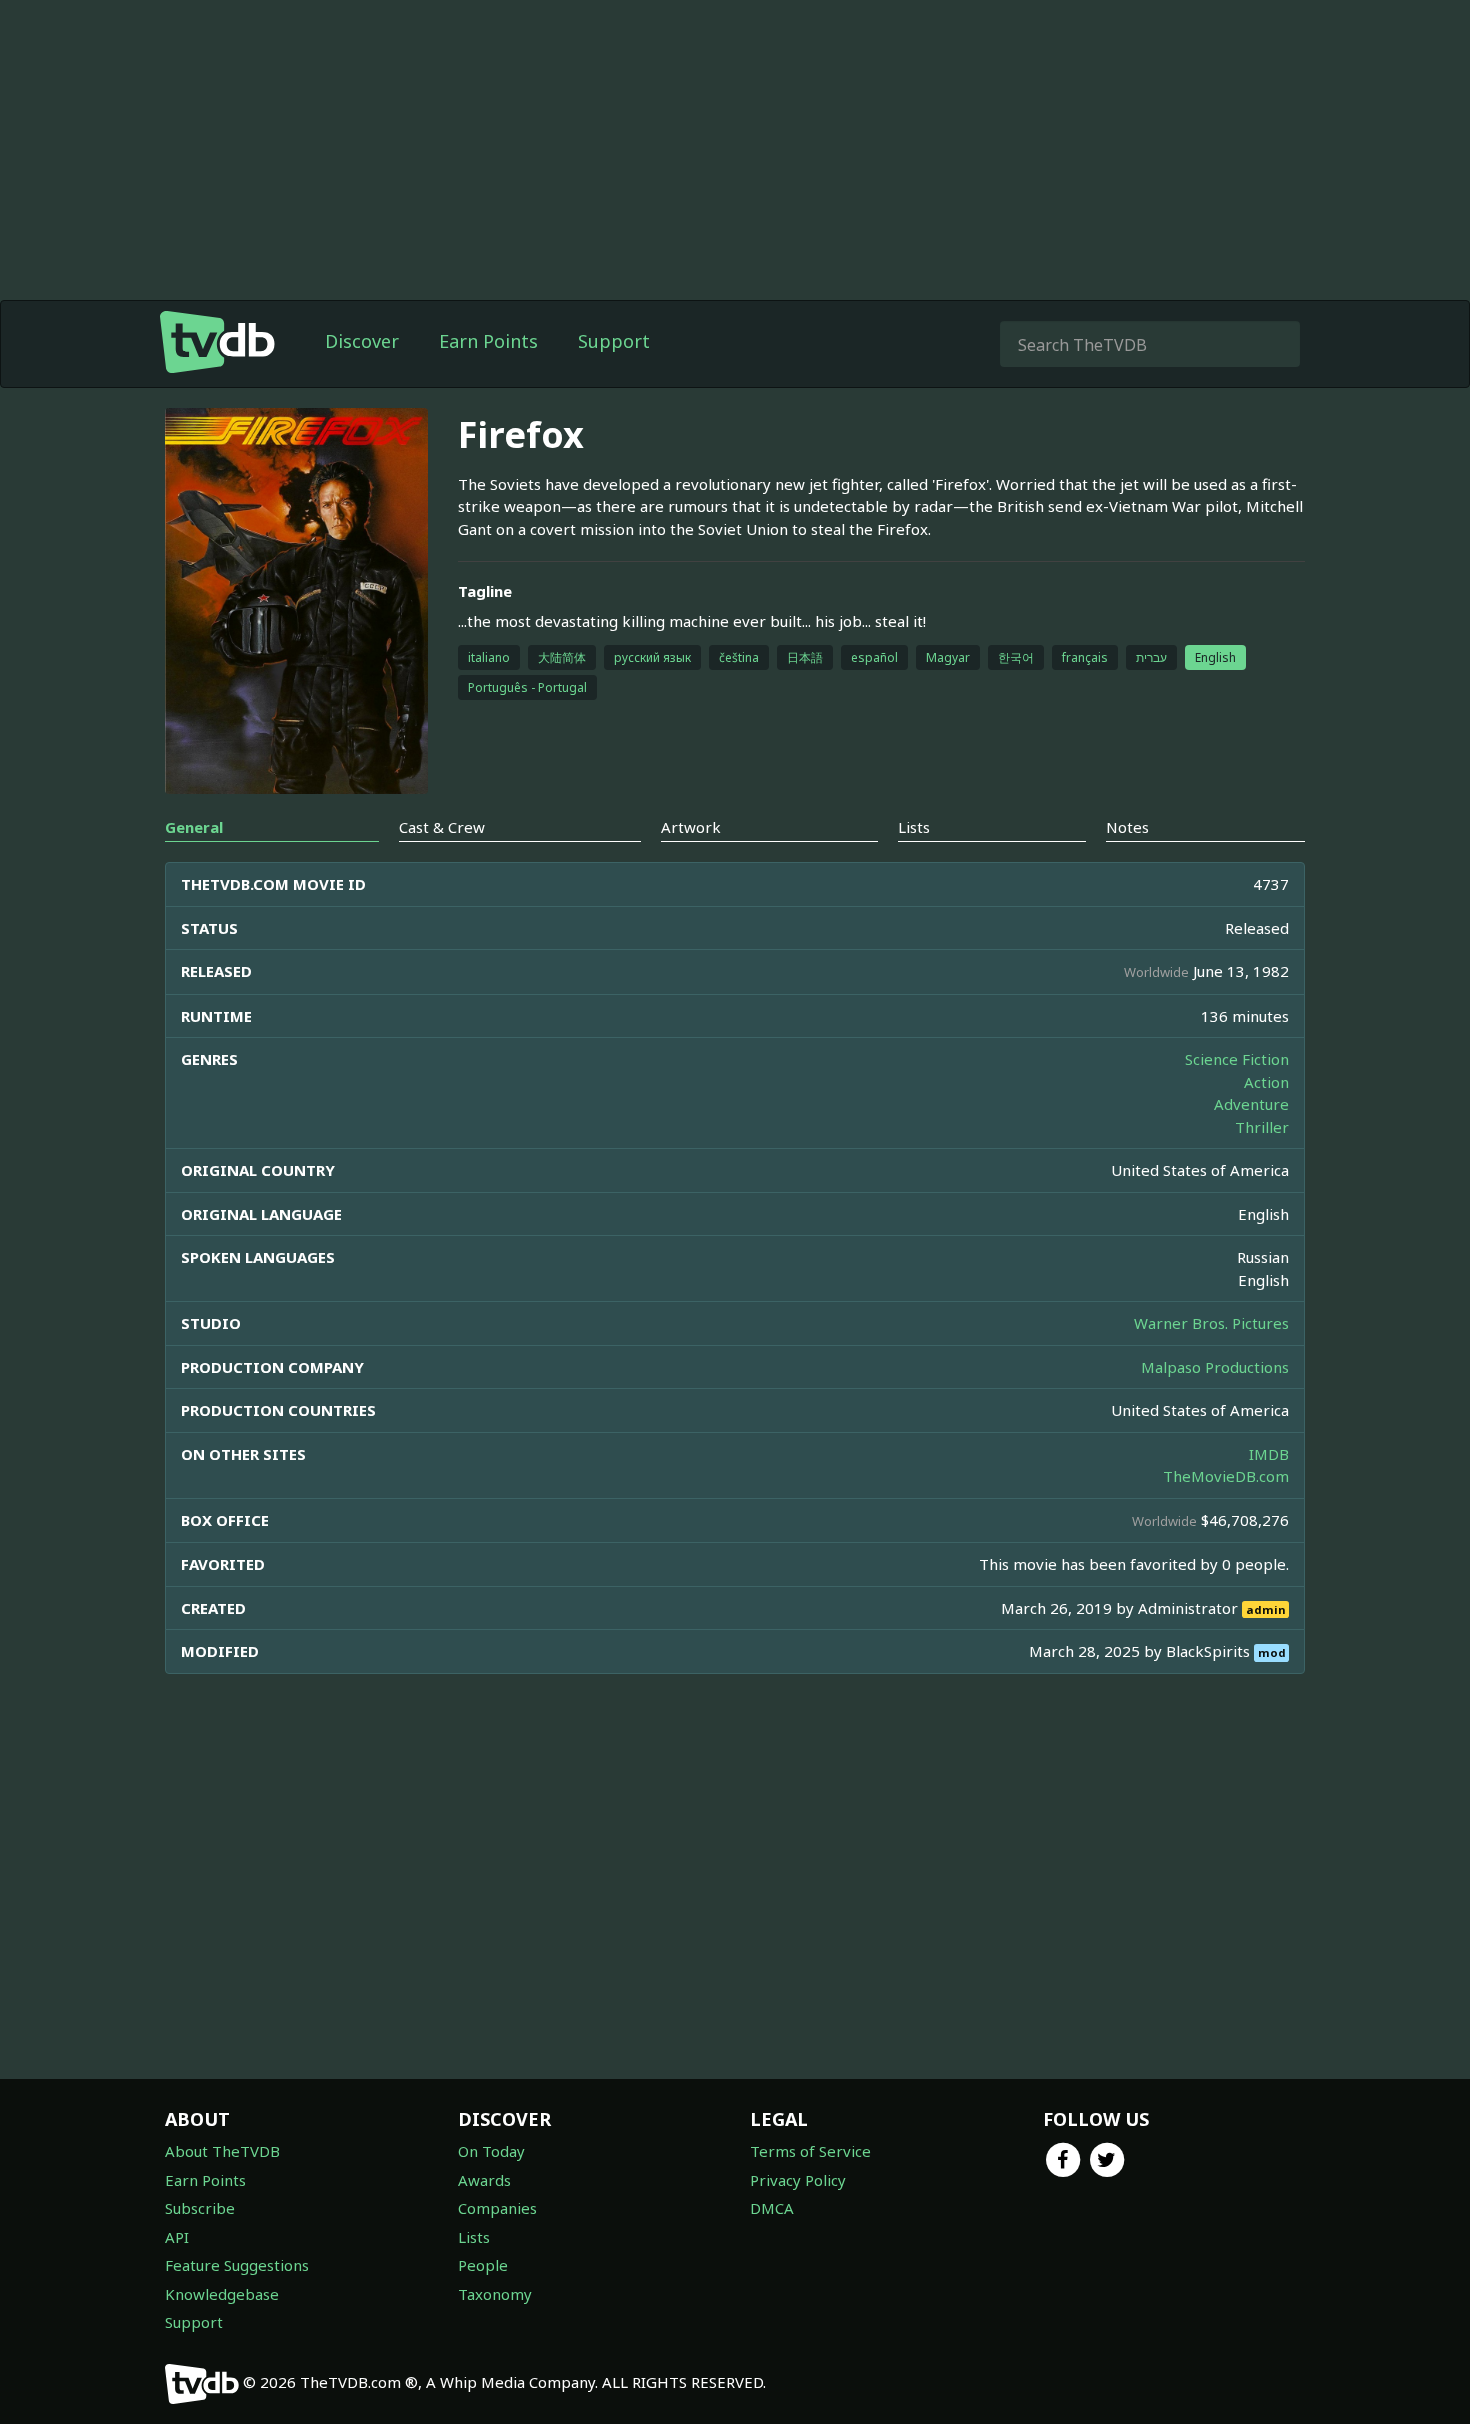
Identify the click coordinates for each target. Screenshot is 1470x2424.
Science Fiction (1237, 1059)
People (483, 2265)
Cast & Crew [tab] (442, 827)
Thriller (1262, 1127)
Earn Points (488, 341)
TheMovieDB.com (1226, 1476)
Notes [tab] (1127, 827)
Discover (362, 341)
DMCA (772, 2208)
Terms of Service (810, 2151)
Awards (484, 2180)
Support (614, 341)
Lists (474, 2237)
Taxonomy (495, 2294)
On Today (491, 2151)
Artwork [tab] (691, 827)
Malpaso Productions (1215, 1367)
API (177, 2237)
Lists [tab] (914, 827)
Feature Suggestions (237, 2265)
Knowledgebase (222, 2294)
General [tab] (194, 827)
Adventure (1251, 1104)
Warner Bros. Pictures (1211, 1323)
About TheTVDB (222, 2151)
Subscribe (200, 2208)
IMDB (1269, 1454)
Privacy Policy (798, 2180)
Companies (497, 2208)
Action (1266, 1082)
